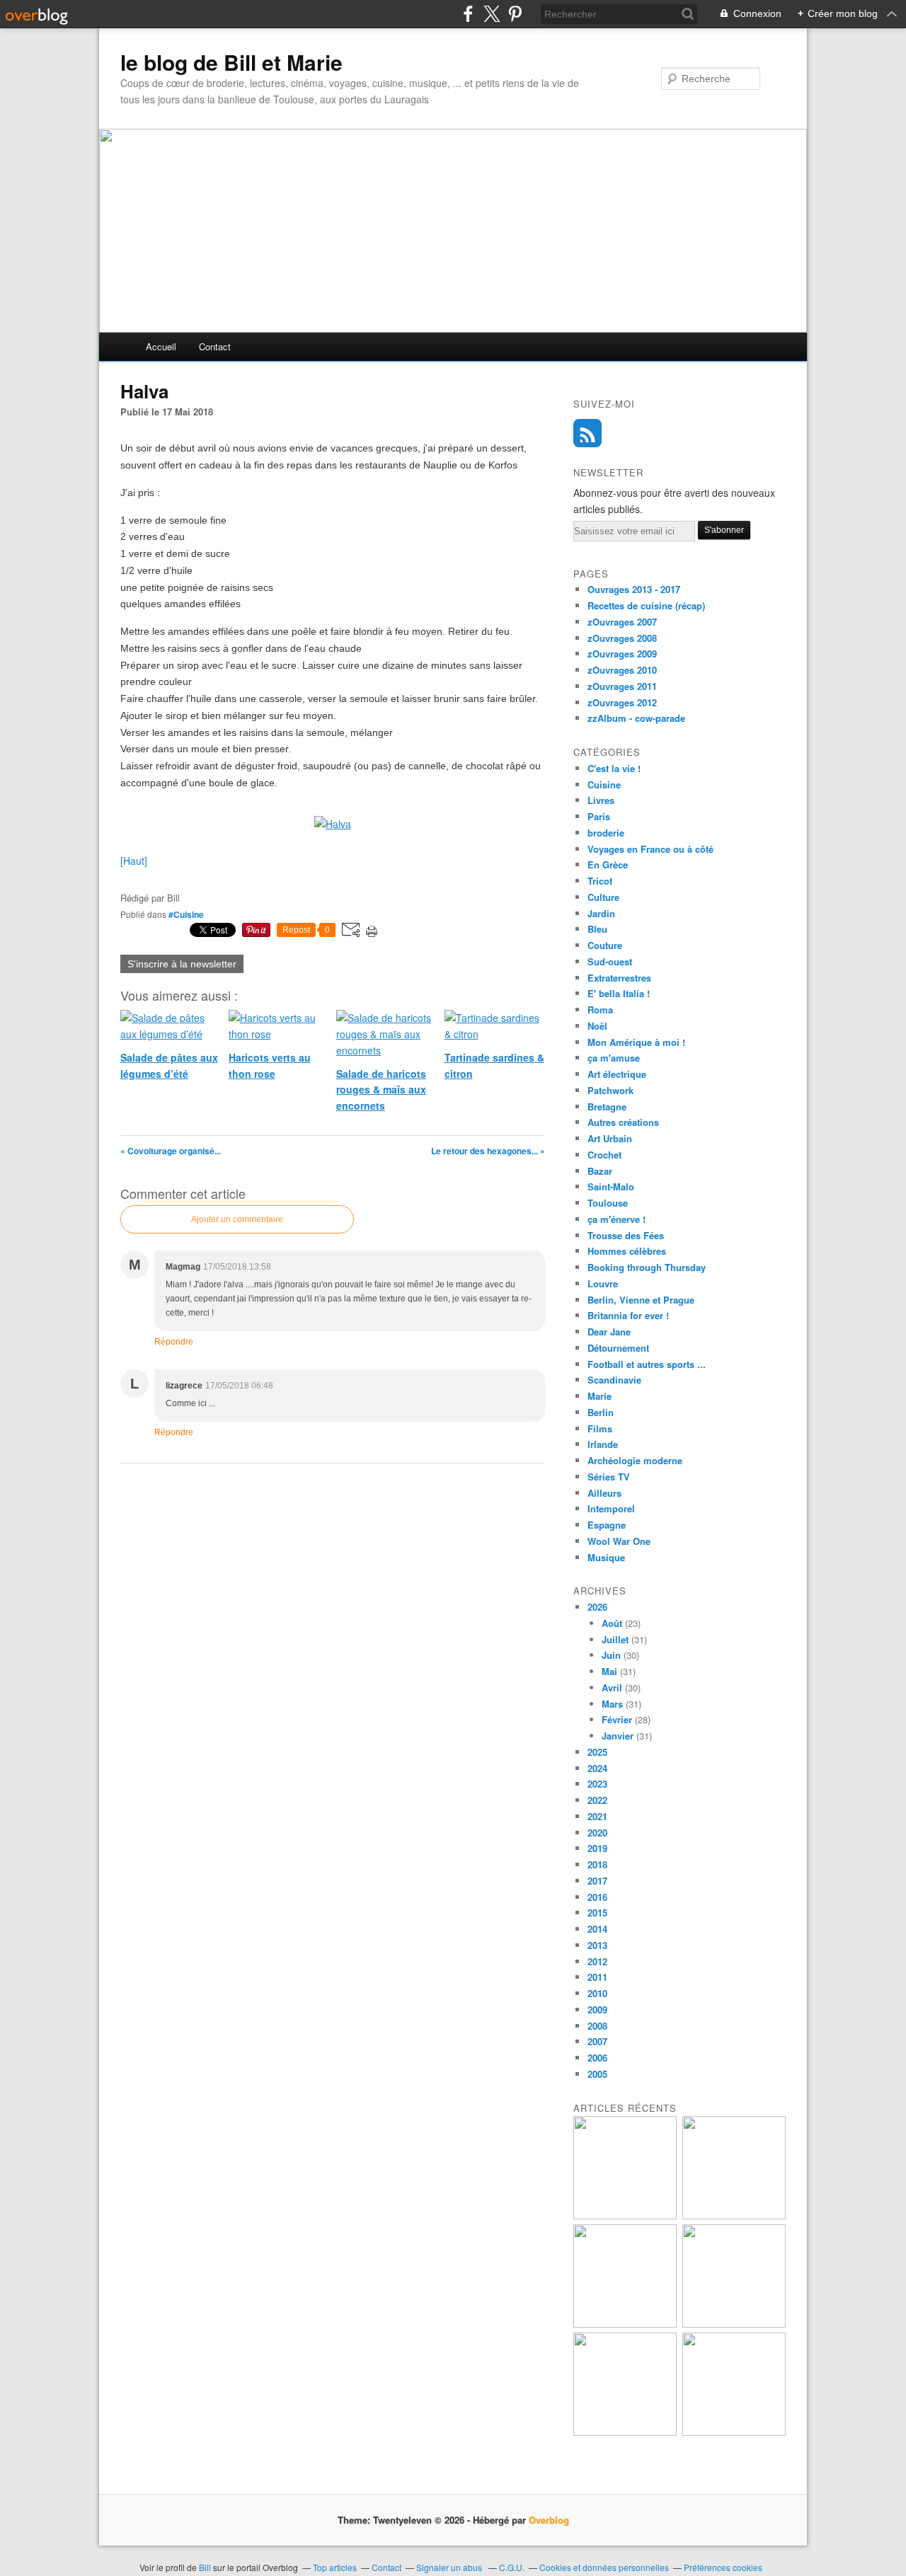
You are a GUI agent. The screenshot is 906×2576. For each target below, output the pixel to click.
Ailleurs (604, 1493)
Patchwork (610, 1090)
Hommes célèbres (627, 1251)
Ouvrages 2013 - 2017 (634, 589)
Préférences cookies (723, 2567)
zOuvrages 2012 (622, 702)
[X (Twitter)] (492, 14)
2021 (597, 1816)
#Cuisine (186, 914)
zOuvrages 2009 (622, 654)
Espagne (607, 1525)
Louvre (603, 1283)
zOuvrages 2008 (622, 638)
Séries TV (609, 1477)
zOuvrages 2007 (622, 622)
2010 (597, 1993)
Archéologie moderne (635, 1460)
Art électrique (617, 1074)
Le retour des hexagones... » (488, 1151)
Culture (603, 897)
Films (600, 1428)
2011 (597, 1977)
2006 (597, 2058)
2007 (597, 2041)
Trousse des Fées (626, 1235)
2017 (597, 1881)
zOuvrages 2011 (622, 686)
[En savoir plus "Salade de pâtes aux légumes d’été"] (734, 2324)
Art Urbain (610, 1138)
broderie (606, 833)
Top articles (335, 2567)
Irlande (603, 1444)
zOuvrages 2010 (622, 670)
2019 (597, 1848)
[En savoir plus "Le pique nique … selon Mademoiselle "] (625, 2215)
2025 (597, 1752)
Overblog (549, 2520)
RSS (587, 433)
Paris (599, 816)
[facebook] (468, 14)
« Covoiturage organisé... (171, 1151)
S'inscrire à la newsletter (182, 964)
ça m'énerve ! (617, 1219)
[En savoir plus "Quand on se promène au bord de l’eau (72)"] (625, 2432)
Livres (601, 800)
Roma (600, 1010)
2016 (597, 1897)
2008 (597, 2026)
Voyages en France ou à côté (650, 849)
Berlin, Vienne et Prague (641, 1300)
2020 (597, 1833)
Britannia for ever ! (628, 1315)
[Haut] (134, 861)
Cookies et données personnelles (604, 2567)
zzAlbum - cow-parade (636, 718)
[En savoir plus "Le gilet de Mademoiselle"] (625, 2324)
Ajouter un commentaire (237, 1219)
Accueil (161, 346)
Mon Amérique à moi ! (636, 1042)
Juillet (615, 1639)
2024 (597, 1768)
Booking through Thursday (647, 1267)
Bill (205, 2567)
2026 (597, 1607)
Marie (600, 1396)
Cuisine (604, 784)
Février (617, 1719)
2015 (597, 1913)
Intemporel (611, 1508)
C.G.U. (512, 2567)
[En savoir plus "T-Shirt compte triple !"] (734, 2215)
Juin (611, 1655)
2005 (597, 2074)
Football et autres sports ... (647, 1364)
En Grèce (608, 864)
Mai (609, 1671)
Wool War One (619, 1541)
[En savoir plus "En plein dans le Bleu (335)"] (734, 2432)
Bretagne (607, 1106)
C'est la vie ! (614, 768)
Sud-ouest (610, 961)
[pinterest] (515, 14)
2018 (597, 1864)
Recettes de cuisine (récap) (646, 605)
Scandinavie (614, 1380)
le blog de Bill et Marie (231, 62)
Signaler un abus (450, 2567)
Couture (605, 945)
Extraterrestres (619, 978)
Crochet (604, 1155)
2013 (597, 1945)
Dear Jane (609, 1332)
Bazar (600, 1171)
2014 (597, 1929)
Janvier (618, 1736)
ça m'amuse (614, 1058)
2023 (597, 1784)
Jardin (601, 913)
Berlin (601, 1412)
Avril (612, 1687)
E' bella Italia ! (619, 993)
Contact (215, 346)
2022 (597, 1800)
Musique (606, 1557)
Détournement (618, 1348)
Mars (612, 1704)
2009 (597, 2009)
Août (612, 1623)
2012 (597, 1961)
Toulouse (608, 1203)
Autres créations (623, 1122)
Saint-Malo (611, 1186)
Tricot (600, 881)
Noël (597, 1026)
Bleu (597, 929)
